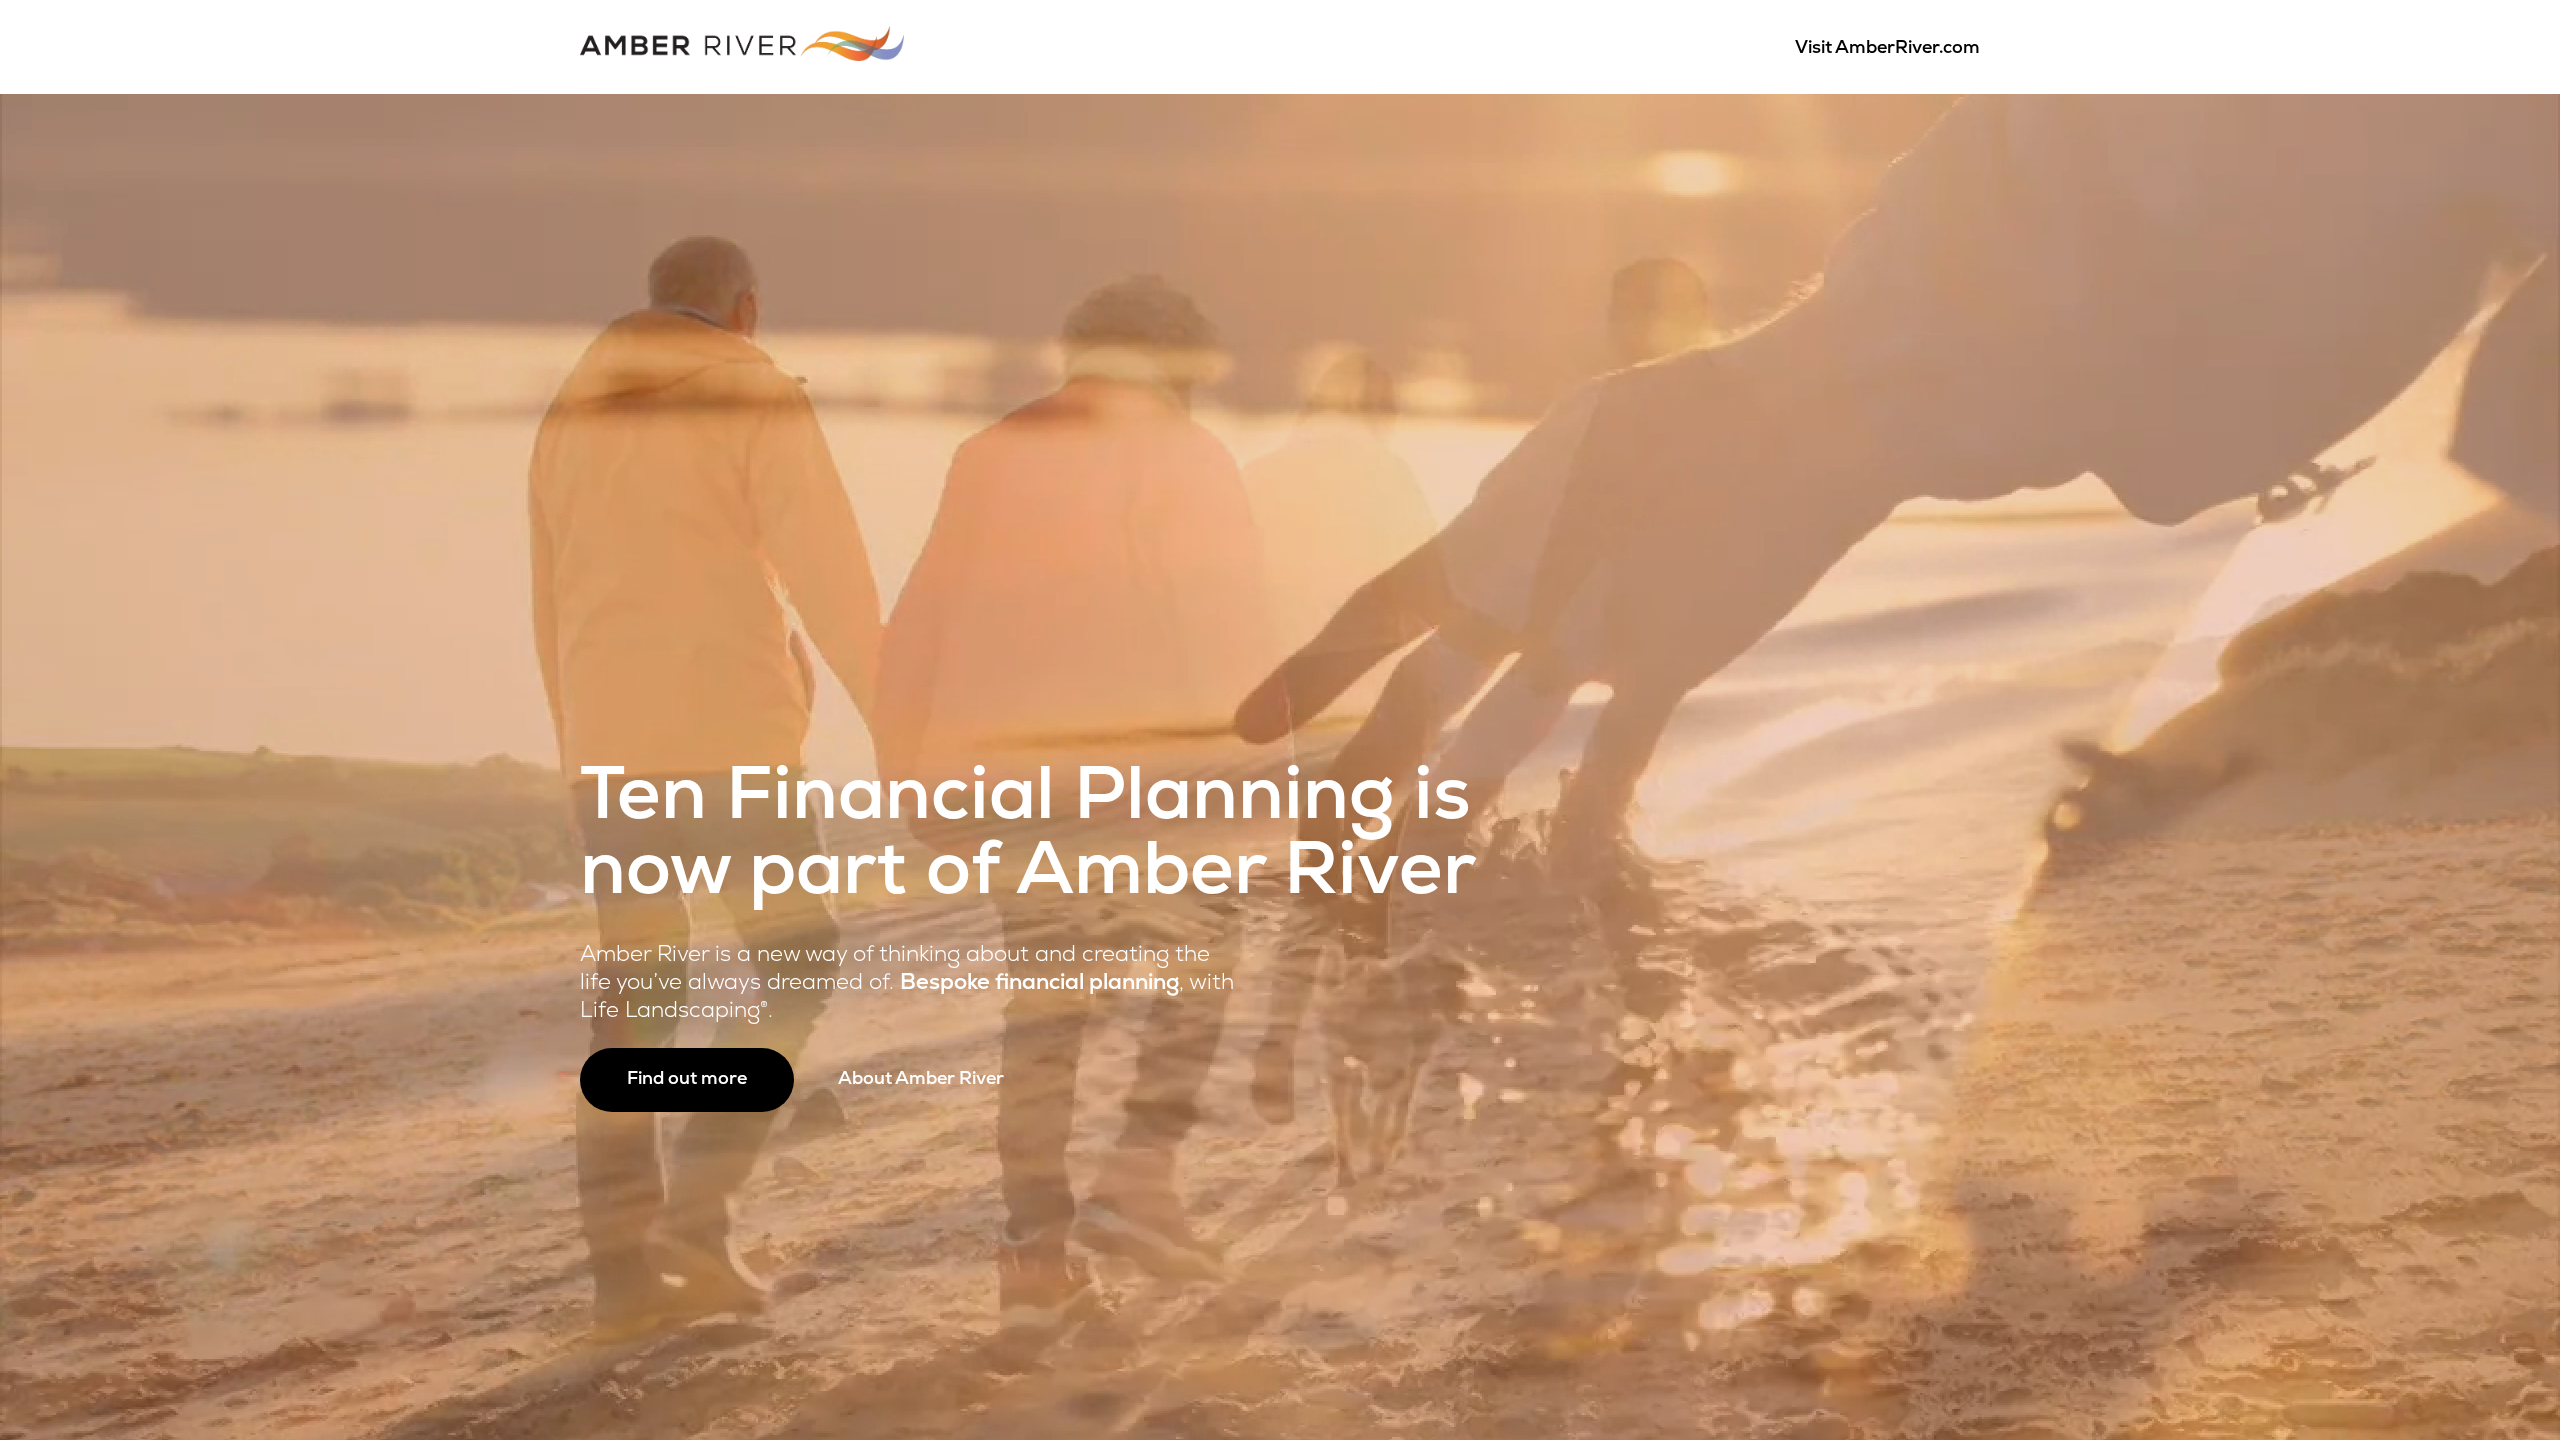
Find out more (687, 1080)
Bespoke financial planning (1039, 983)
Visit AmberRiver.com (1887, 49)
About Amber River (921, 1080)
